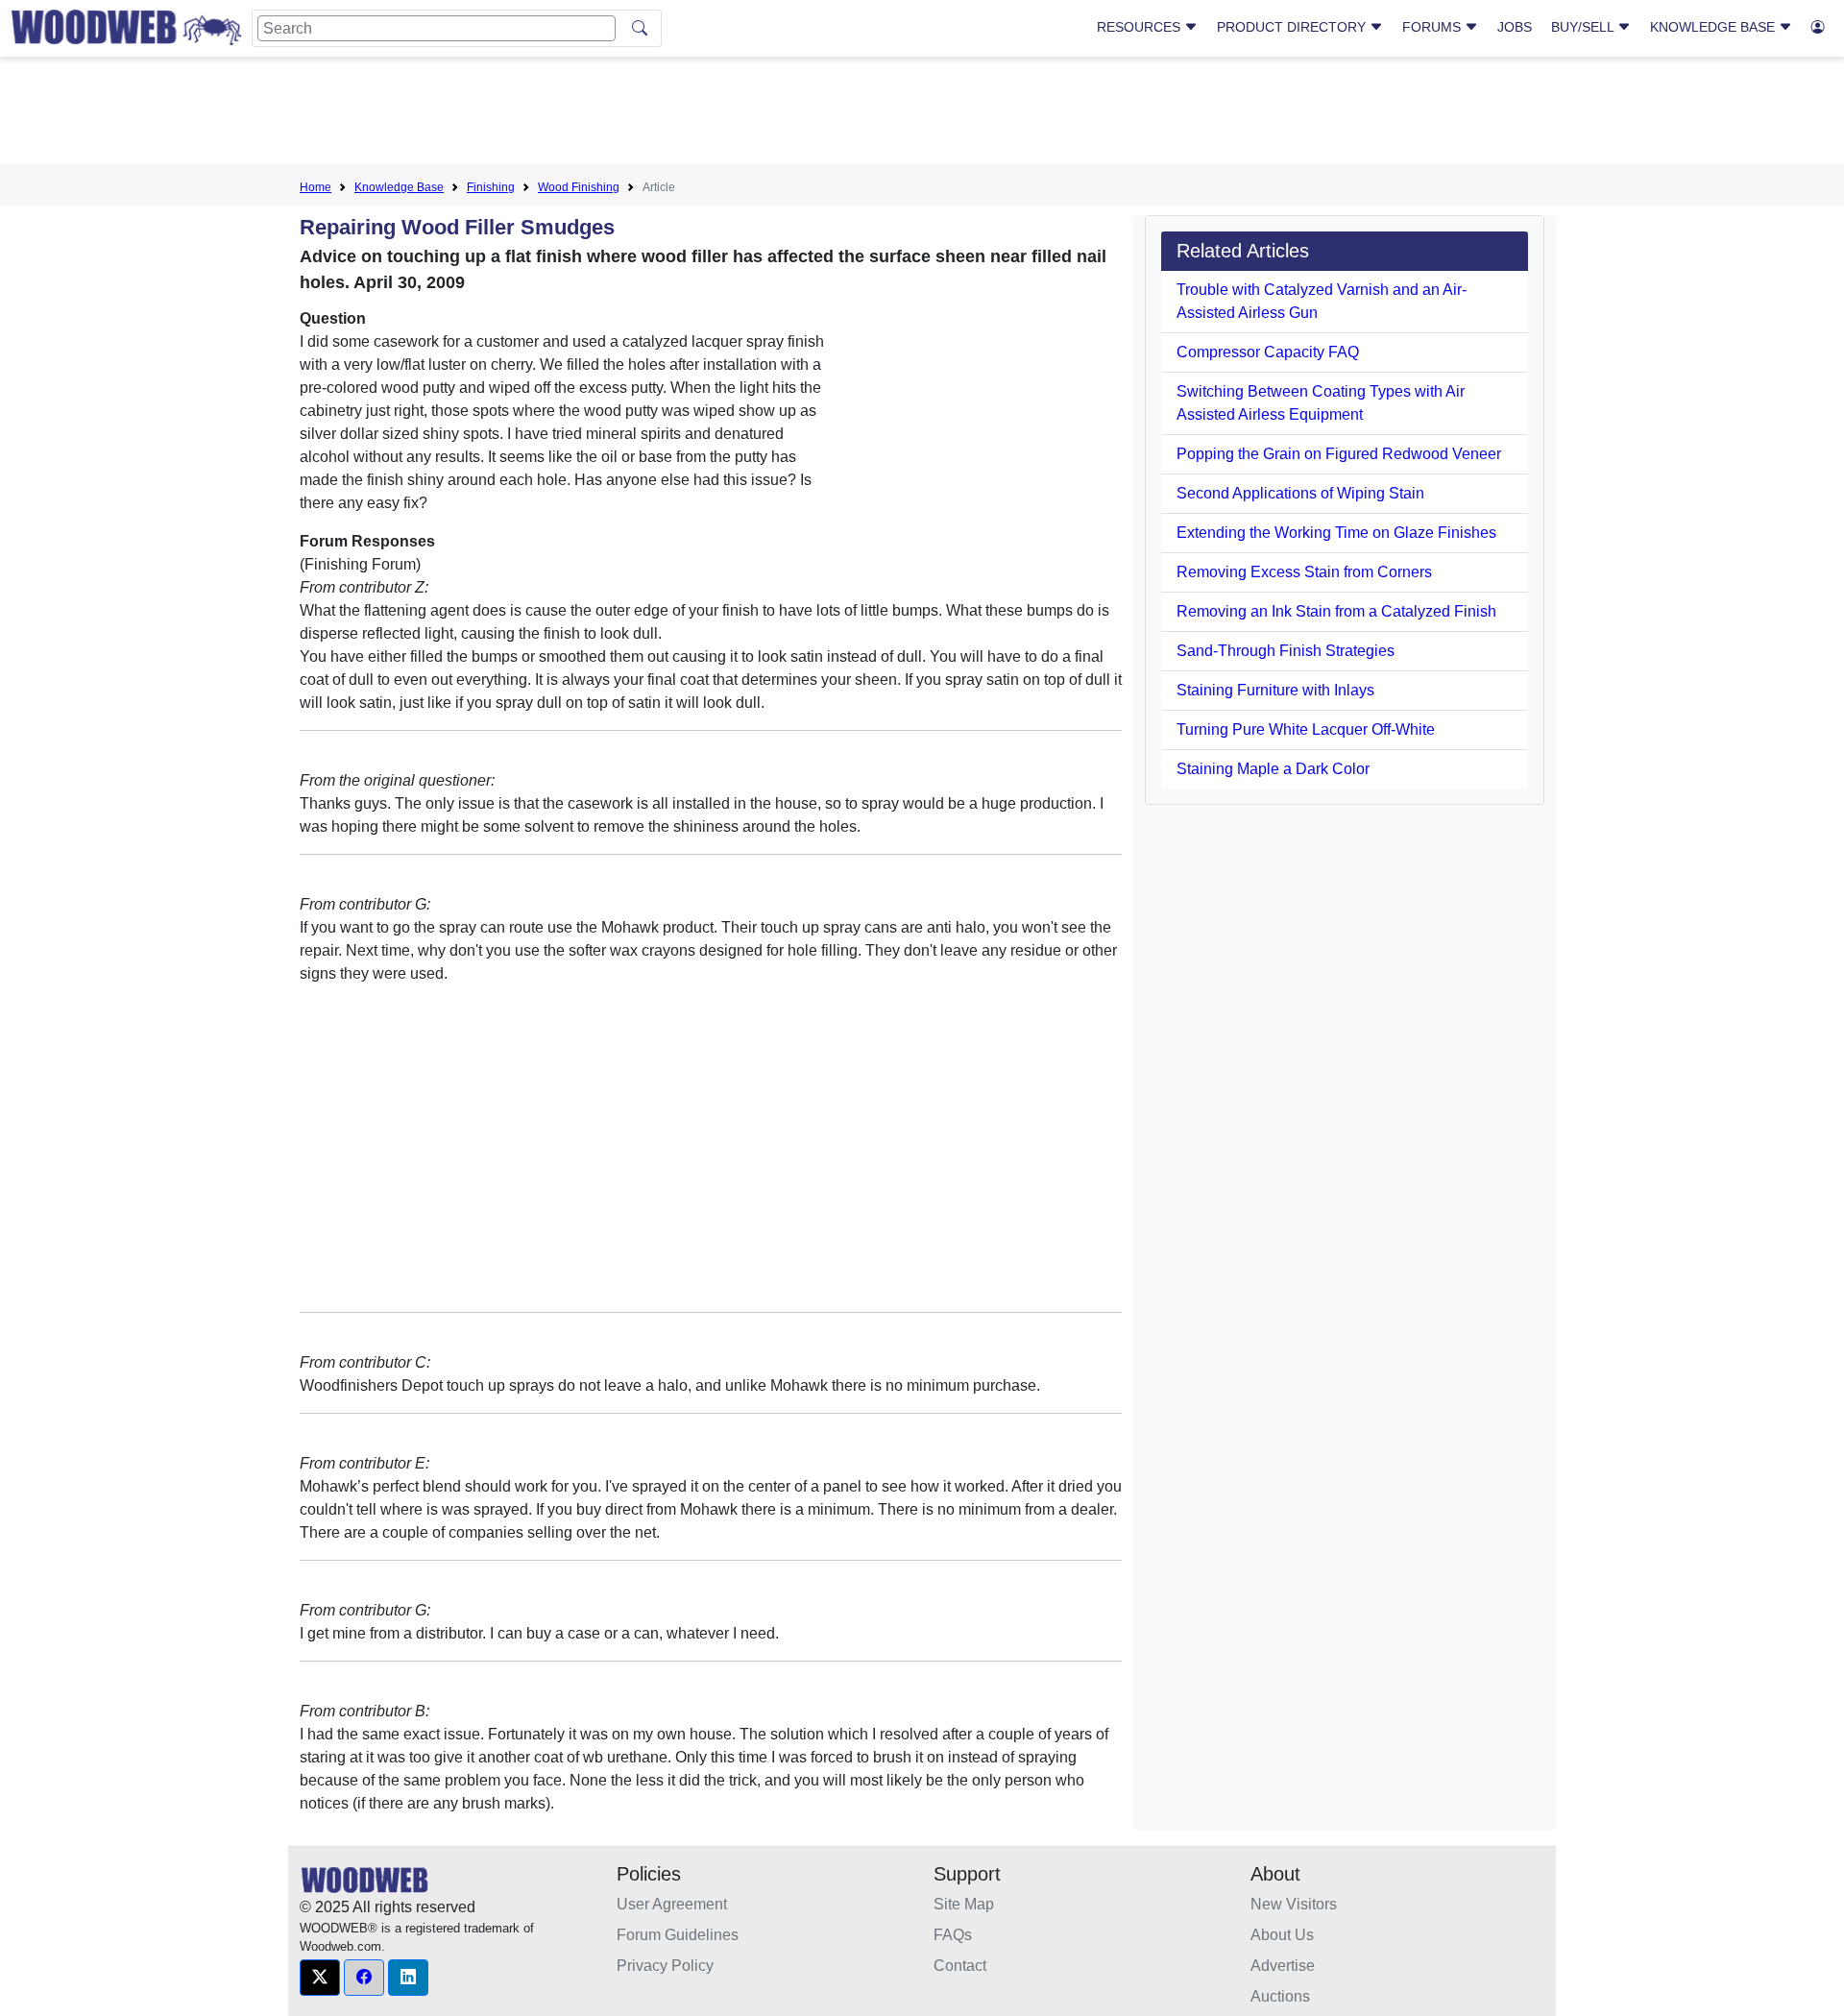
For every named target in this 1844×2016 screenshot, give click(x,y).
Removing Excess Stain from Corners (1304, 572)
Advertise (1283, 1966)
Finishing (491, 187)
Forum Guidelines (678, 1935)
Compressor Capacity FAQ (1268, 352)
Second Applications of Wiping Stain (1300, 493)
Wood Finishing (579, 187)
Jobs (1515, 27)
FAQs (953, 1935)
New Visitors (1294, 1904)
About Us (1282, 1935)
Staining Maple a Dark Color (1273, 769)
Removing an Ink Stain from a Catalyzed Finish (1336, 611)
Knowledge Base (1714, 27)
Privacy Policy (665, 1966)
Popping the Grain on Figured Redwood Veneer (1339, 454)
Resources (1140, 27)
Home (315, 187)
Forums (1433, 27)
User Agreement (672, 1904)
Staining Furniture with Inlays (1275, 690)
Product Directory (1293, 27)
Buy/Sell (1584, 27)
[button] (320, 1978)
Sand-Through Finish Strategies (1286, 651)
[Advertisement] (922, 114)
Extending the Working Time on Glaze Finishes (1336, 533)
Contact (960, 1966)
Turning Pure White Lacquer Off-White (1306, 729)
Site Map (964, 1904)
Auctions (1280, 1996)
